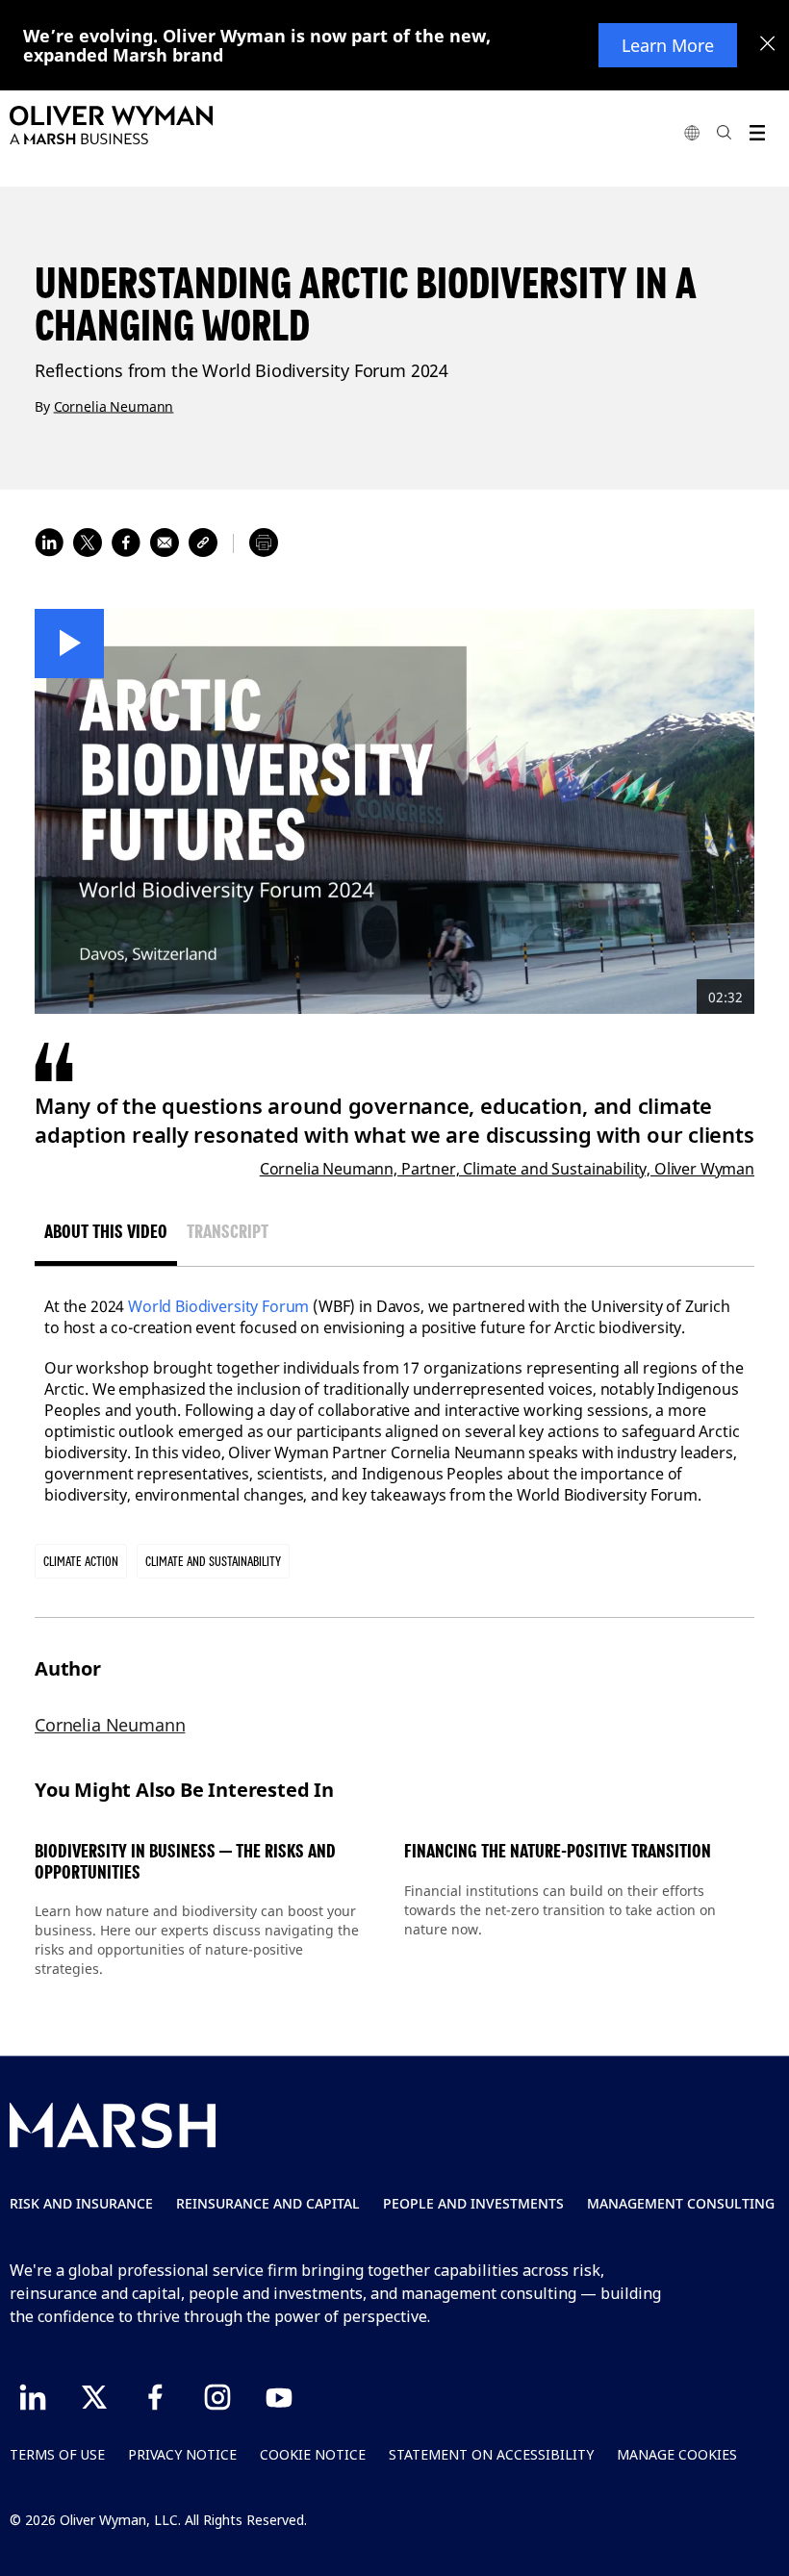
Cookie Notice (313, 2454)
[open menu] (757, 132)
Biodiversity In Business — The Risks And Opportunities (185, 1862)
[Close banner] (768, 45)
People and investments (473, 2203)
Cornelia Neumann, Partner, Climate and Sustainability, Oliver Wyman (507, 1169)
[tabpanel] (394, 1401)
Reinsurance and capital (268, 2203)
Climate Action (81, 1561)
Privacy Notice (182, 2454)
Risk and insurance (81, 2203)
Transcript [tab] (228, 1232)
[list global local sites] (692, 132)
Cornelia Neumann (114, 405)
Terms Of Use (57, 2454)
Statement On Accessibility (491, 2454)
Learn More (668, 45)
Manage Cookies (677, 2454)
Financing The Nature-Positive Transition (558, 1851)
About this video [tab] (106, 1232)
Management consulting (681, 2203)
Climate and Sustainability (213, 1561)
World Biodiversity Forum (218, 1306)
